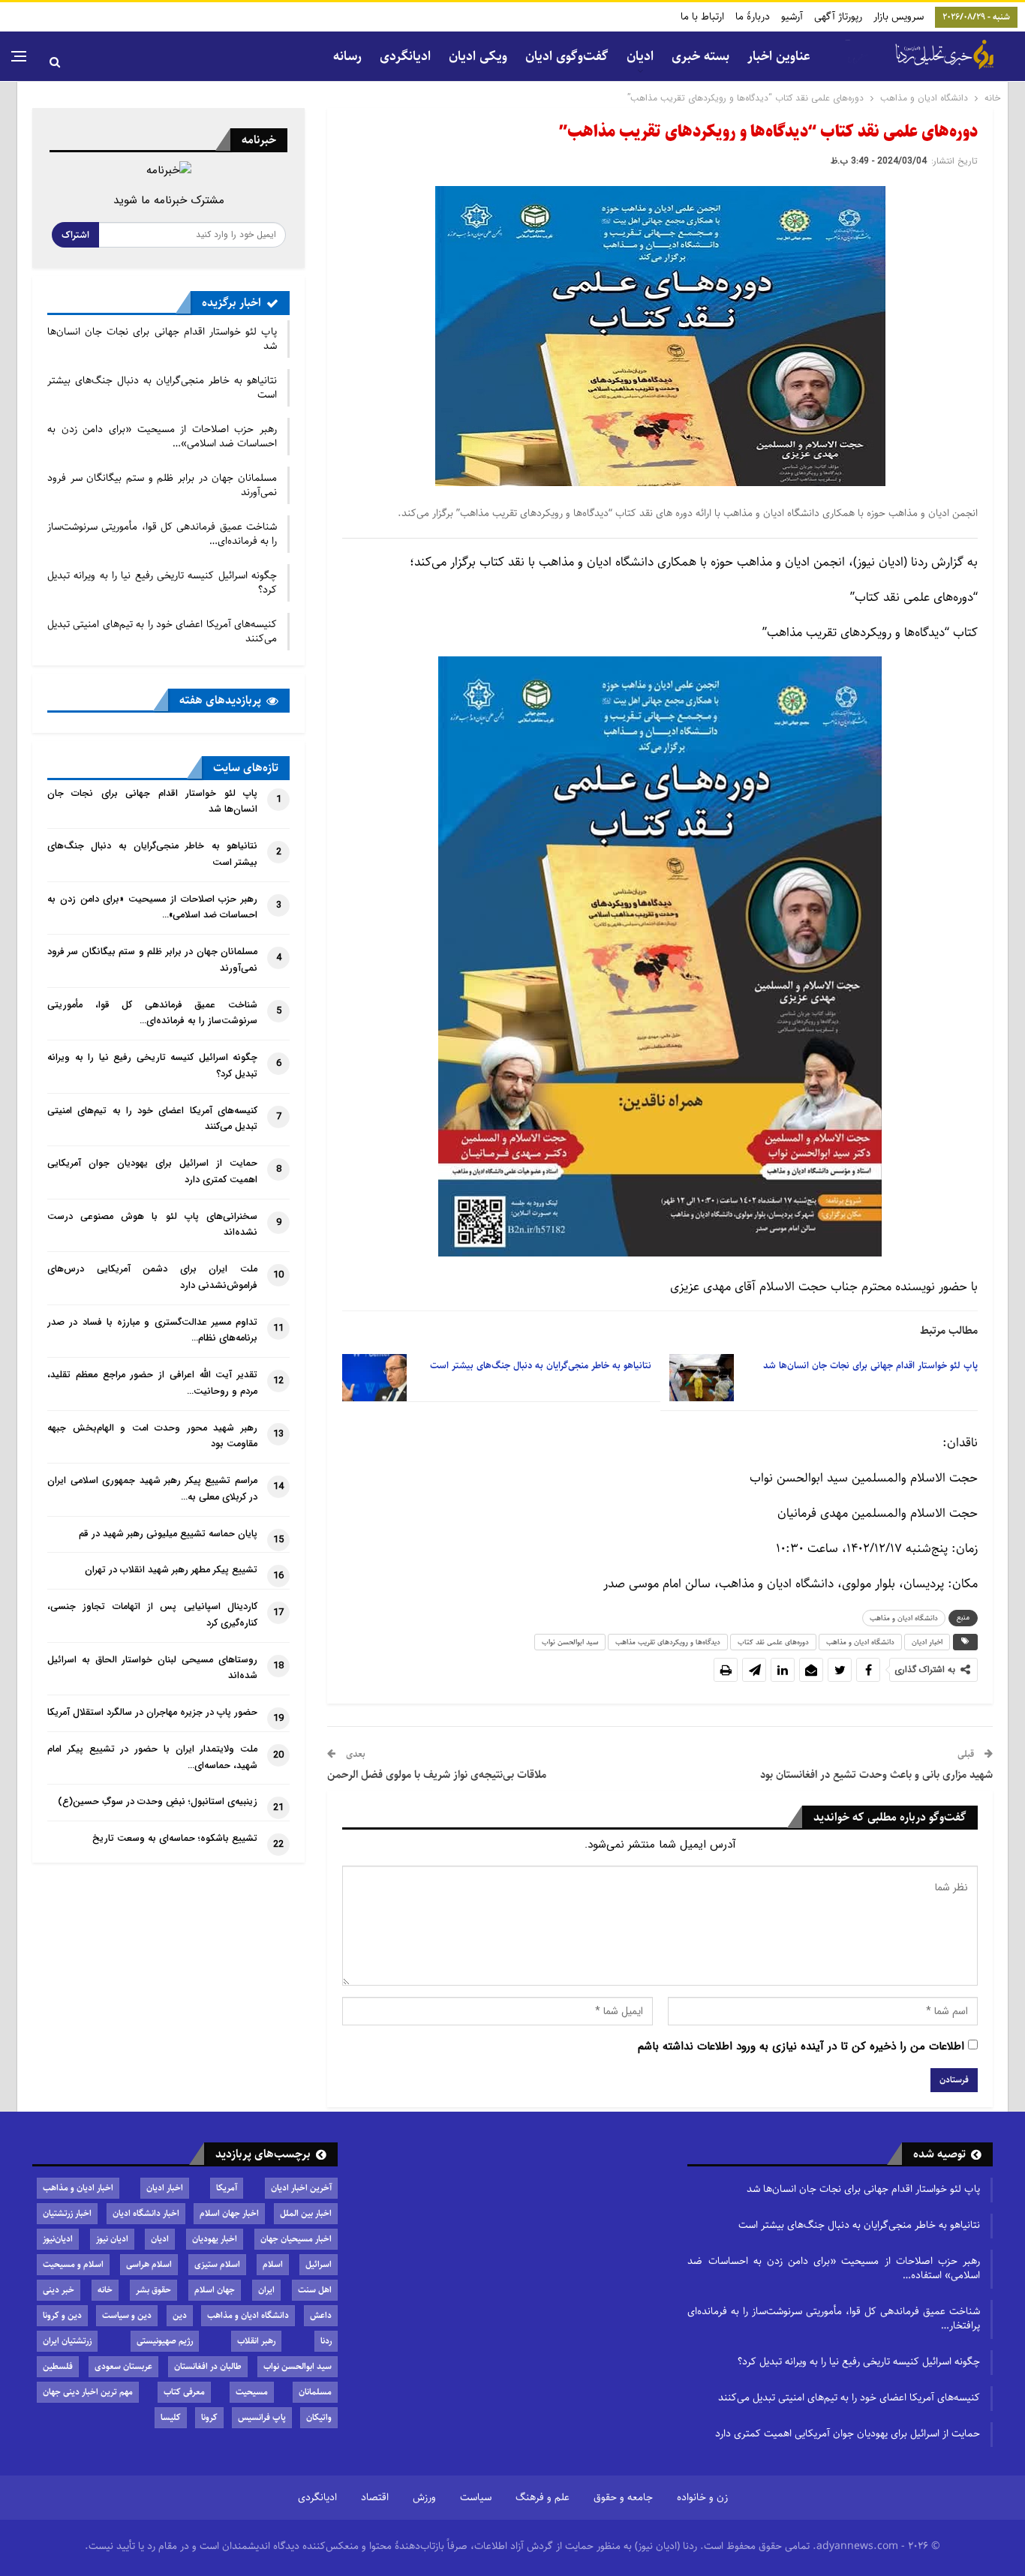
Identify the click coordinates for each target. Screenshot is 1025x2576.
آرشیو (792, 17)
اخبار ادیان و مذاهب (78, 2188)
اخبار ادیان (927, 1642)
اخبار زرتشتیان (67, 2213)
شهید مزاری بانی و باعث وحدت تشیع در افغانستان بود (876, 1774)
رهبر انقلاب (256, 2341)
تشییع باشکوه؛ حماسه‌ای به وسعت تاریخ (175, 1839)
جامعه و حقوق (623, 2497)
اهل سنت (315, 2290)
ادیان (160, 2239)
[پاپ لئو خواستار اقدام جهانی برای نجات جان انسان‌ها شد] (702, 1378)
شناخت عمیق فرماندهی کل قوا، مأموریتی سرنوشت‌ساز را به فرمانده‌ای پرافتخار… (834, 2318)
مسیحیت (252, 2392)
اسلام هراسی (149, 2264)
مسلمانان (315, 2392)
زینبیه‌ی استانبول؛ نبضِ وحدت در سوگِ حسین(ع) (158, 1802)
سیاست (476, 2497)
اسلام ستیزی (217, 2264)
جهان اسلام (215, 2290)
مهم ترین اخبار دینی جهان (88, 2392)
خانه (105, 2290)
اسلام (273, 2264)
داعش (321, 2315)
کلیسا (171, 2417)
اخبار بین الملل (306, 2213)
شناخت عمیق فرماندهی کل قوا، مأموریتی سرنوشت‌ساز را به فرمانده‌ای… (162, 534)
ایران (266, 2290)
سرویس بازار (899, 17)
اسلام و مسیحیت (73, 2264)
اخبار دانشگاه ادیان (146, 2213)
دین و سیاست (127, 2315)
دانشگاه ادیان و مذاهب (904, 1618)
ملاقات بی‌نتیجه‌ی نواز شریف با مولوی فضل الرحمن (437, 1774)
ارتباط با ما (702, 17)
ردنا (326, 2341)
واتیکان (319, 2417)
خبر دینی (59, 2290)
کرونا (209, 2417)
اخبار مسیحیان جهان (296, 2239)
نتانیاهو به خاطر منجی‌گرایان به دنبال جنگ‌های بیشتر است (162, 387)
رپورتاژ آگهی (838, 17)
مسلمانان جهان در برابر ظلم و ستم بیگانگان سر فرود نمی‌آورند (162, 485)
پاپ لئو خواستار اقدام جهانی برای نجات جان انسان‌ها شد (162, 339)
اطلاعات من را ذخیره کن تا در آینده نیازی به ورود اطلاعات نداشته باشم (801, 2046)
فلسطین (58, 2366)
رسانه (347, 56)
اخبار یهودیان (215, 2239)
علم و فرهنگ (543, 2497)
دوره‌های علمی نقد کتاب (773, 1642)
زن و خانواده (702, 2497)
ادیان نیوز (112, 2239)
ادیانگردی (405, 56)
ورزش (424, 2497)
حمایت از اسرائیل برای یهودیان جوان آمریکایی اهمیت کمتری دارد (848, 2433)
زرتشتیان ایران (67, 2341)
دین (180, 2315)
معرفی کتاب (184, 2392)
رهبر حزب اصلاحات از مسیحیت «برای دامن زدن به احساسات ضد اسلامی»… (162, 436)
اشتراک (75, 235)
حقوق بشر (153, 2290)
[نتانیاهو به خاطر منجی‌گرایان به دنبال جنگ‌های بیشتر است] (374, 1378)
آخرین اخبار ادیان (301, 2188)
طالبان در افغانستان (208, 2366)
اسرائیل (319, 2264)
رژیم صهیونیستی (165, 2341)
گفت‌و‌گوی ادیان (567, 56)
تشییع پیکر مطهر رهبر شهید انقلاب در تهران (171, 1570)
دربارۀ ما (753, 17)
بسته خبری (700, 56)
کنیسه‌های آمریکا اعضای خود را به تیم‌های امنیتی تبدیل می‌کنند (162, 631)
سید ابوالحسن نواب (570, 1642)
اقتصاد (375, 2497)
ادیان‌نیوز (58, 2239)
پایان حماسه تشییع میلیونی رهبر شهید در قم (168, 1534)
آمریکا (227, 2188)
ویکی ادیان (478, 56)
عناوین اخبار (779, 56)
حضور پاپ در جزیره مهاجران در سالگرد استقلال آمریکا (152, 1713)
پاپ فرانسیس (262, 2417)
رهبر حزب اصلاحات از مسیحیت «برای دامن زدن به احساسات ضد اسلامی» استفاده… (834, 2268)
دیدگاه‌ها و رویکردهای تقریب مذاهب (668, 1642)
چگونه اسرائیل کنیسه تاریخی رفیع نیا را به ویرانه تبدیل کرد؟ (162, 582)
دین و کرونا (62, 2315)
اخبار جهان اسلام (229, 2213)
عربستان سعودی (123, 2366)
